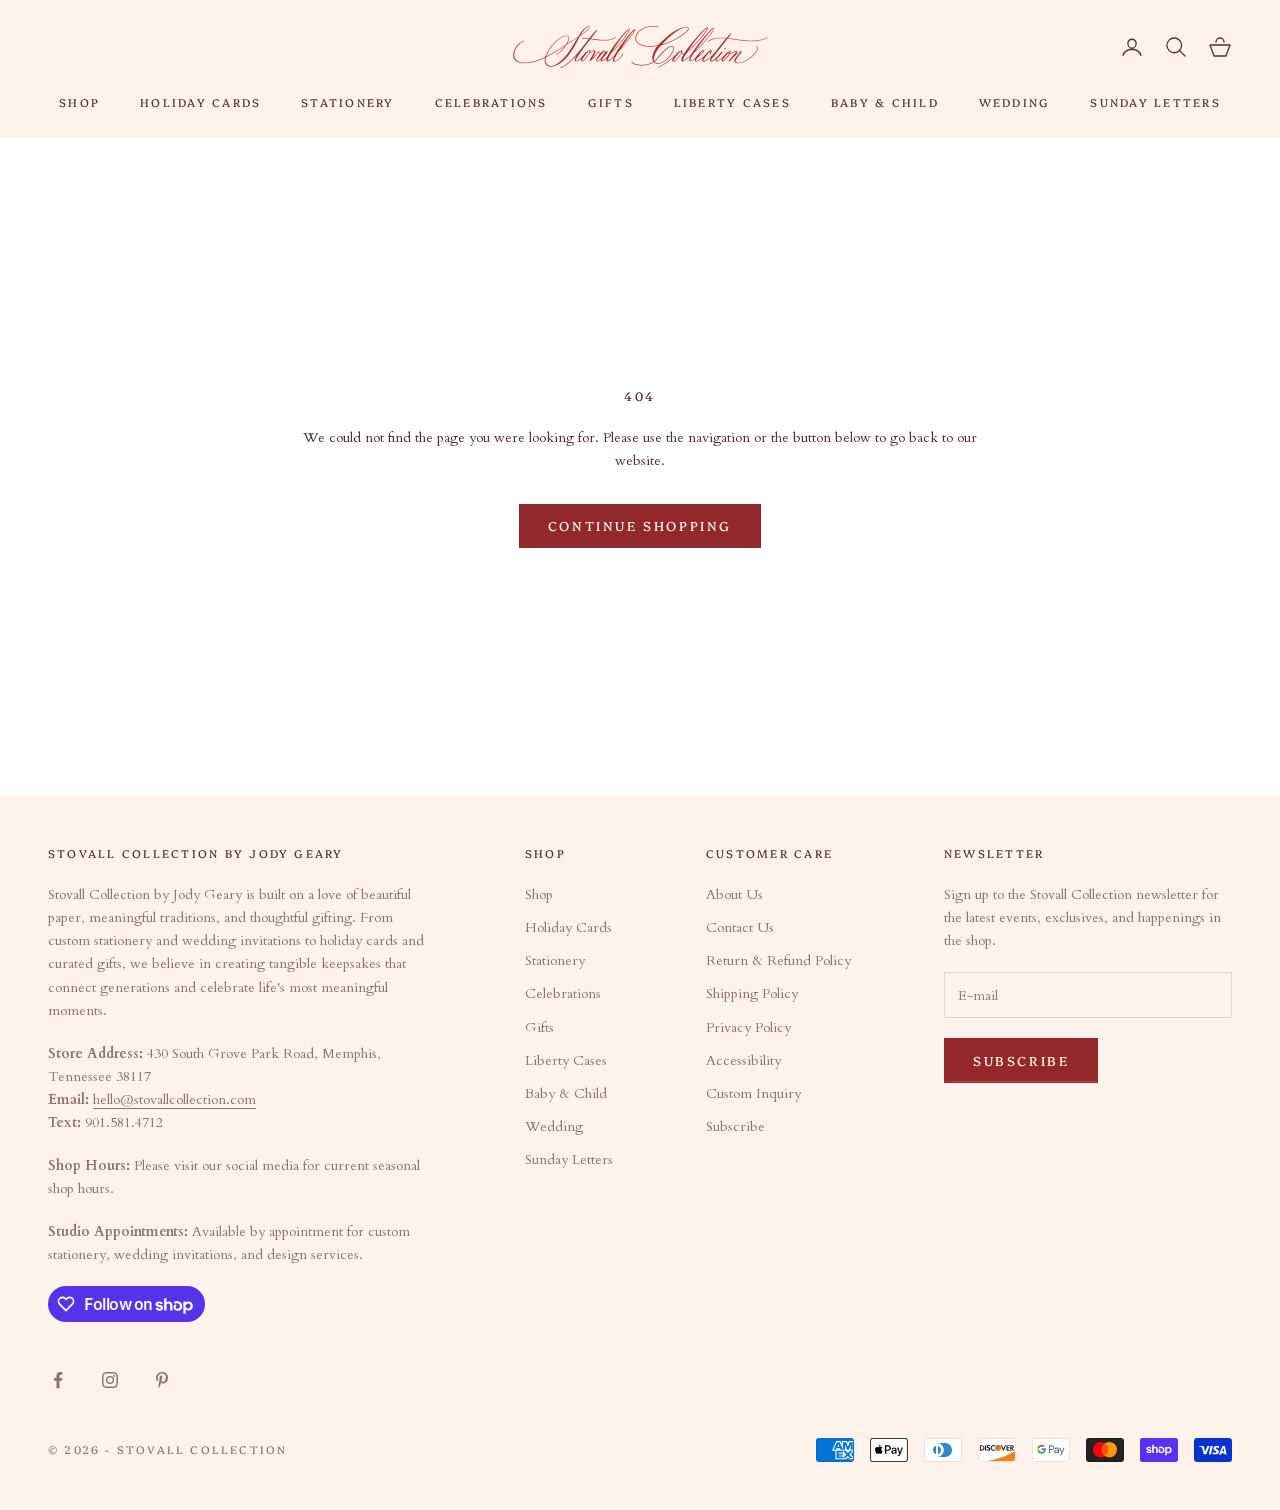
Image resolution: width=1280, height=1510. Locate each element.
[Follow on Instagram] (110, 1380)
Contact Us (740, 927)
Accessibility (743, 1060)
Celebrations (491, 102)
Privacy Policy (748, 1027)
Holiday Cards (200, 102)
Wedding (1015, 102)
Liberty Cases (732, 102)
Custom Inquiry (753, 1093)
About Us (734, 894)
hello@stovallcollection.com (174, 1099)
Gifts (611, 102)
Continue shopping (640, 525)
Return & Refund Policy (778, 960)
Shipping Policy (752, 993)
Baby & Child (885, 102)
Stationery (347, 102)
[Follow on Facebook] (58, 1380)
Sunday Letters (1155, 102)
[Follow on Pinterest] (162, 1380)
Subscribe (735, 1126)
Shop (79, 102)
